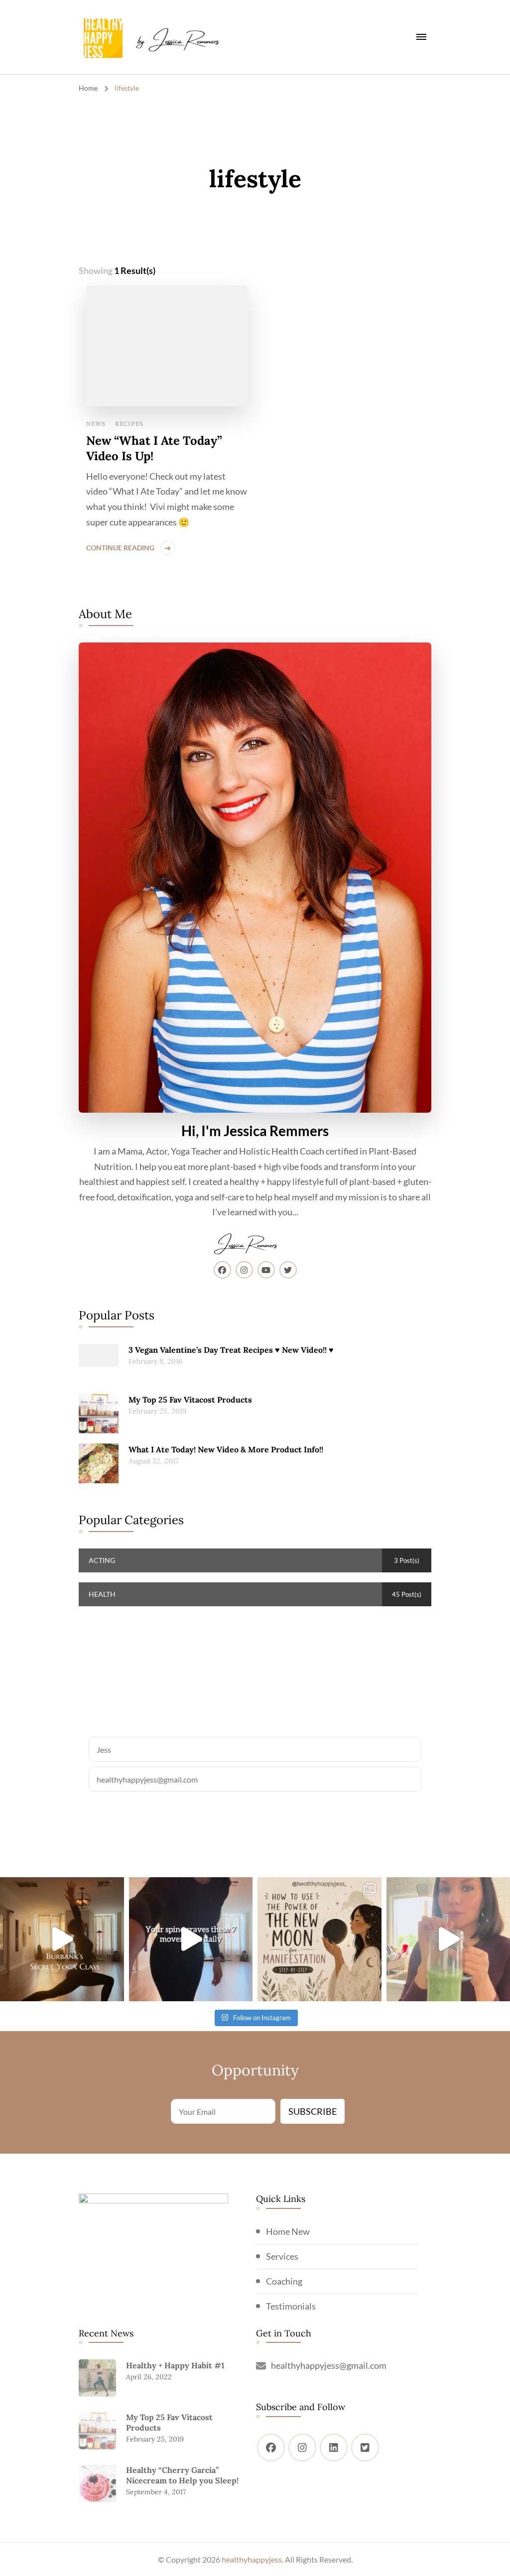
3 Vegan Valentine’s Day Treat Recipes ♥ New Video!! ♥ (231, 1350)
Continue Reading (120, 548)
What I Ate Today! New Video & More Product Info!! (226, 1449)
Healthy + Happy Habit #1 (175, 2365)
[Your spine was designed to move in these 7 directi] (191, 1939)
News (96, 424)
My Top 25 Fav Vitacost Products (190, 1400)
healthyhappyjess (252, 2559)
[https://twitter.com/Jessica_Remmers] (365, 2447)
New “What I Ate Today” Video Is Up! (154, 448)
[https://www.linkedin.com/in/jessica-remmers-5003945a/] (334, 2447)
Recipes (129, 424)
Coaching (284, 2281)
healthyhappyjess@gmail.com (329, 2365)
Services (282, 2256)
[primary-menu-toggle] (421, 37)
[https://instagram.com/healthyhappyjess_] (302, 2447)
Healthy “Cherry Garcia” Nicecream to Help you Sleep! (182, 2475)
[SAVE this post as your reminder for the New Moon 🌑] (319, 1939)
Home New (288, 2231)
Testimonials (291, 2306)
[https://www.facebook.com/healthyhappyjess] (271, 2447)
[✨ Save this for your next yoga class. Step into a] (62, 1939)
